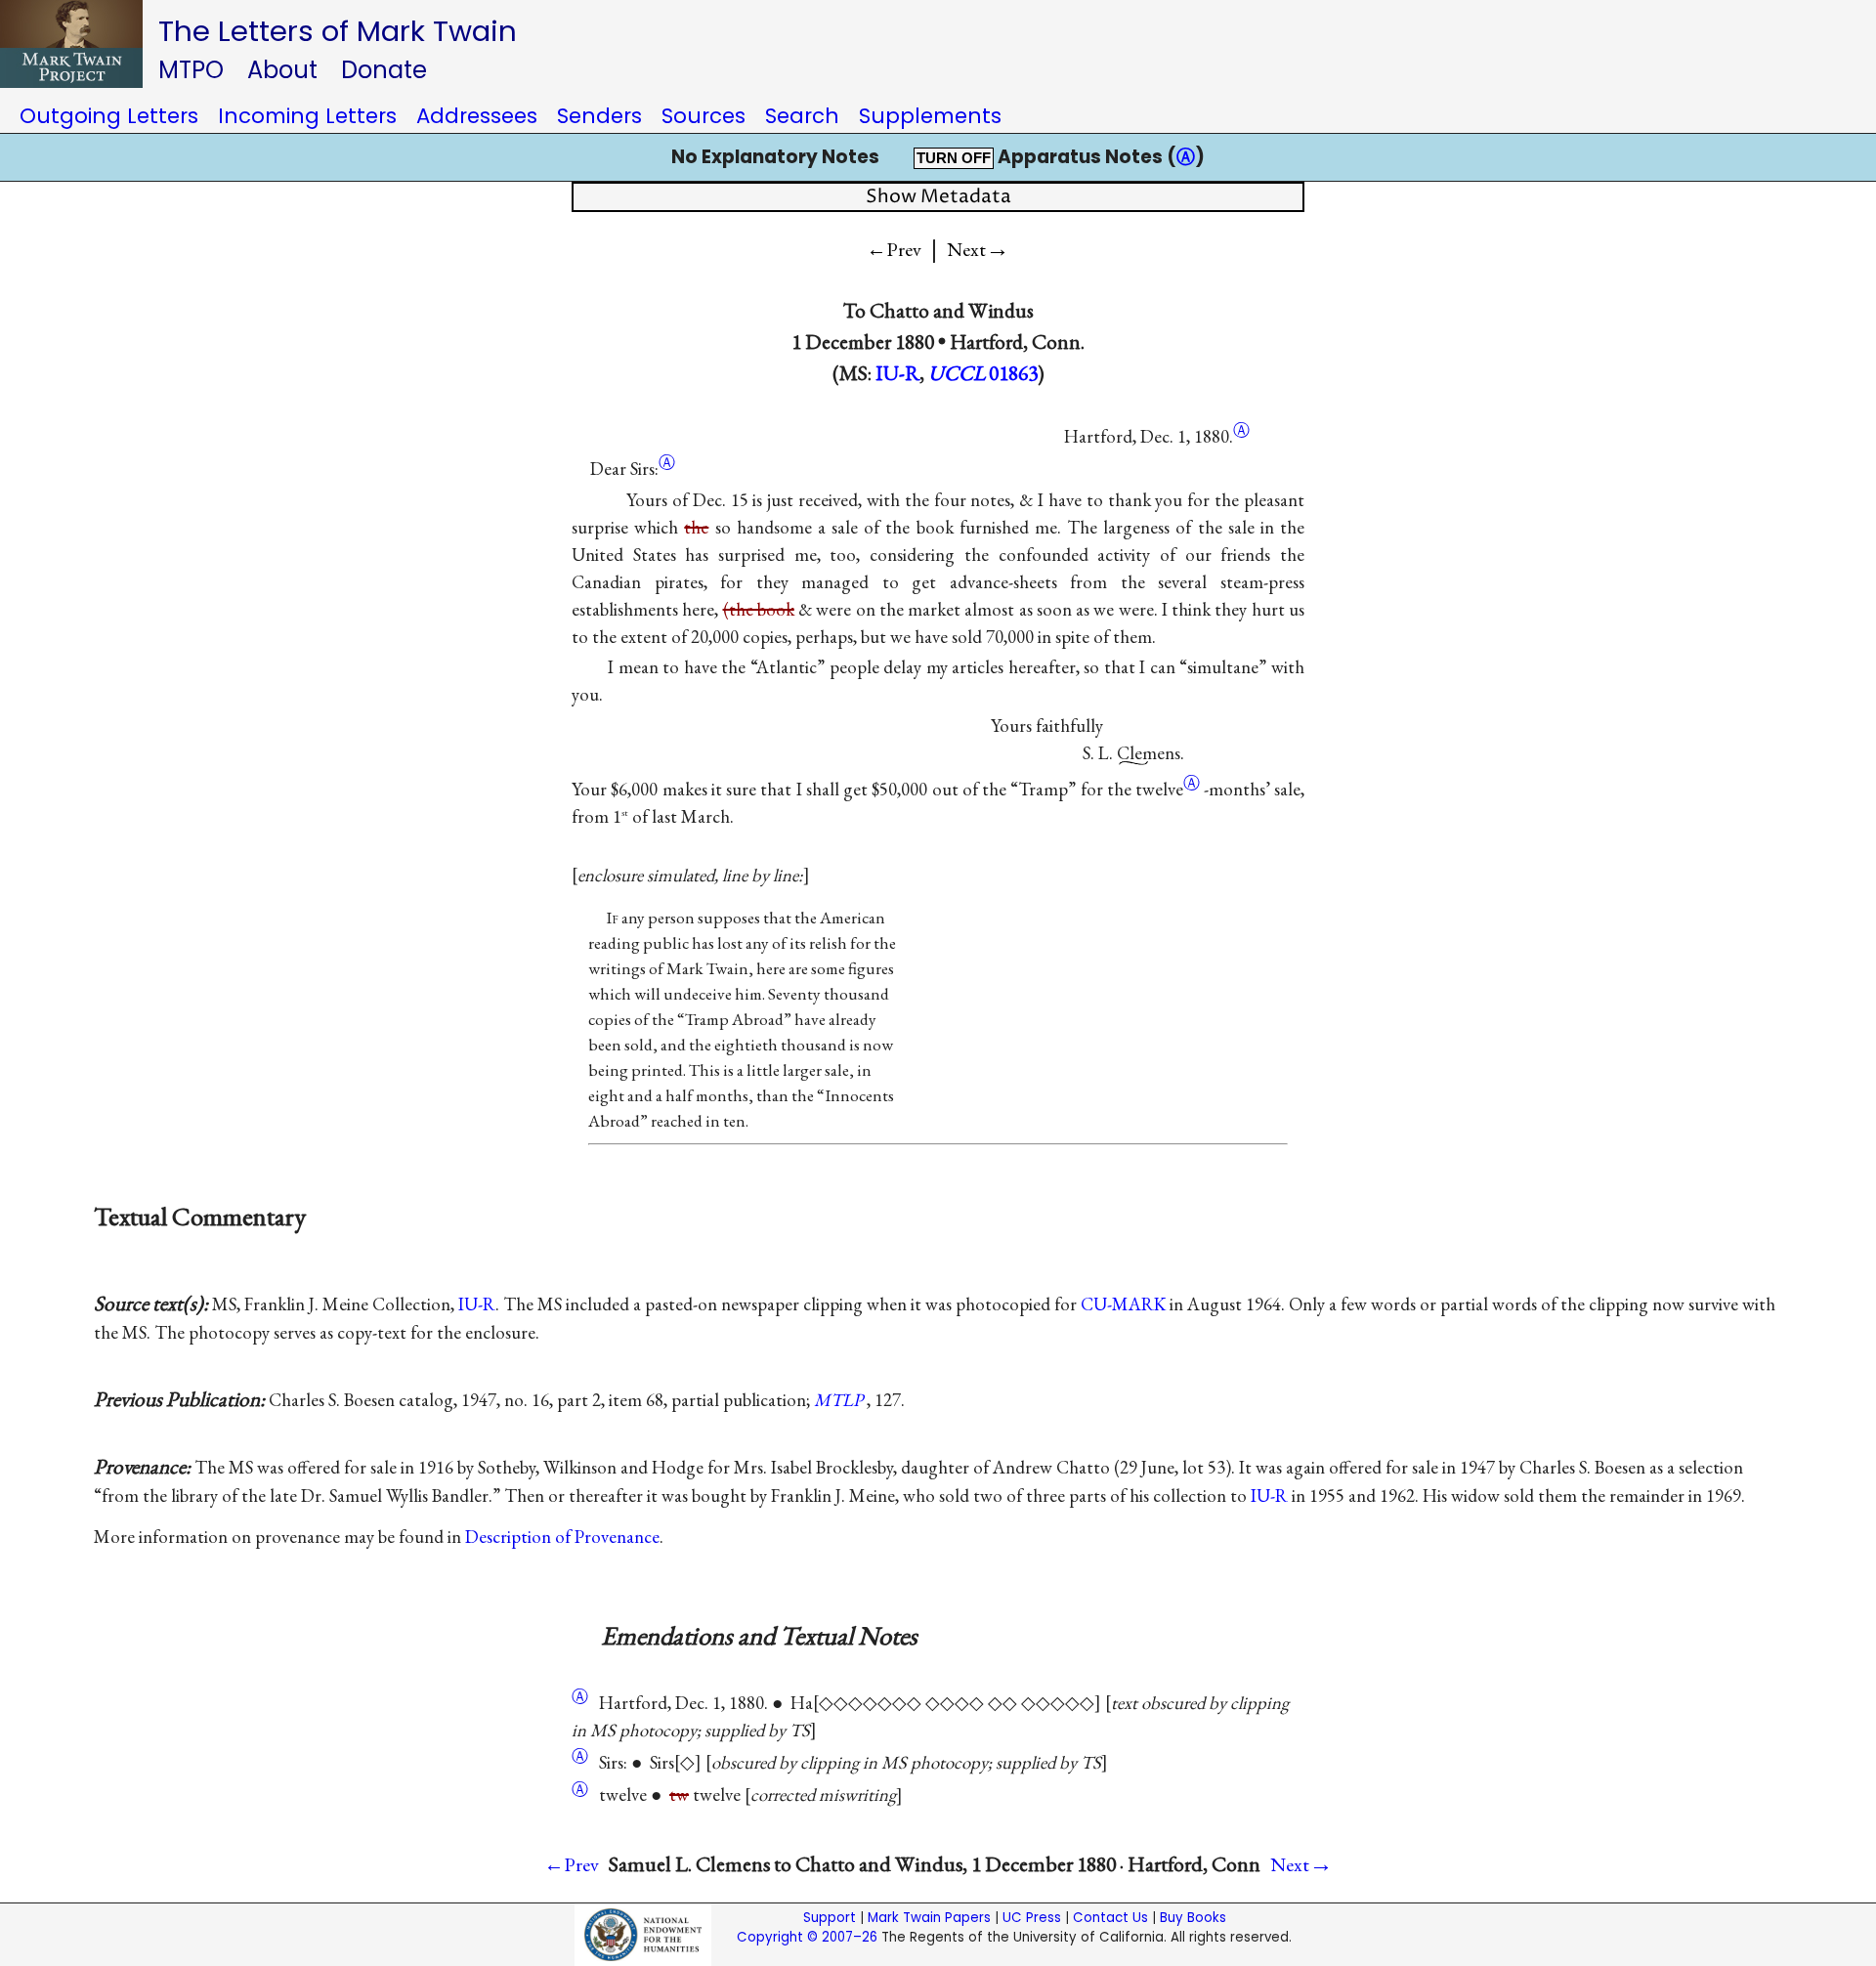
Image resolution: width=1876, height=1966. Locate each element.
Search (802, 116)
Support (830, 1918)
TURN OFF (954, 158)
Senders (599, 116)
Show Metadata (938, 197)
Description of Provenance (562, 1537)
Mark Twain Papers (929, 1918)
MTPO (191, 70)
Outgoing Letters (109, 116)
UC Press (1032, 1918)
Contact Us (1110, 1918)
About (282, 70)
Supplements (930, 116)
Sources (703, 116)
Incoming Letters (307, 116)
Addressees (477, 116)
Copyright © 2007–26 (807, 1937)
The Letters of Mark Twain (338, 31)
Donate (384, 70)
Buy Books (1193, 1918)
